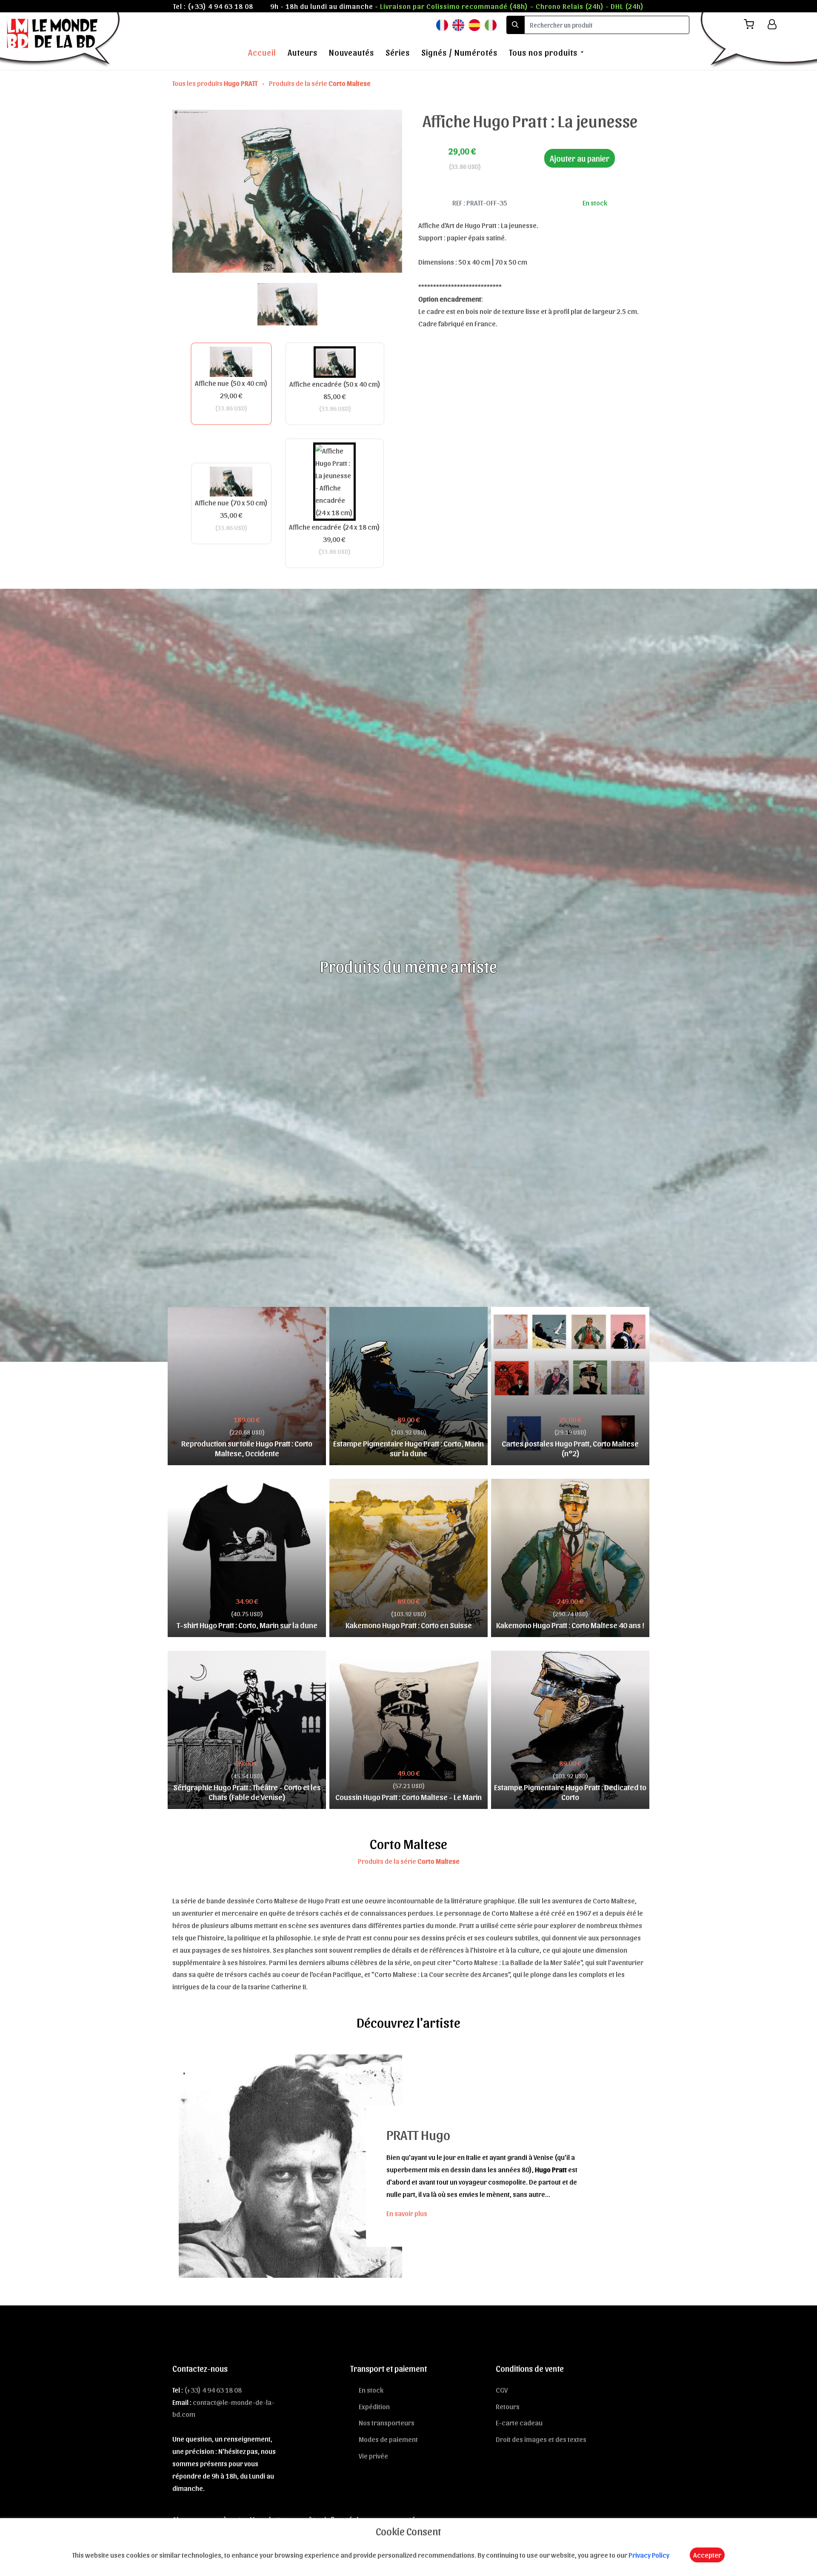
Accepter (707, 2555)
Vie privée (373, 2456)
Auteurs (303, 52)
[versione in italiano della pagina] (491, 24)
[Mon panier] (752, 24)
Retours (508, 2406)
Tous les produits (215, 83)
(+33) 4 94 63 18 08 (220, 6)
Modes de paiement (388, 2439)
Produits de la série (320, 83)
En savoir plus (407, 2213)
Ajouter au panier (580, 158)
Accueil (262, 52)
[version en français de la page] (442, 24)
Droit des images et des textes (541, 2439)
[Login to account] (772, 24)
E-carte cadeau (519, 2422)
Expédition (374, 2406)
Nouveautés (351, 52)
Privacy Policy (649, 2555)
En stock (371, 2390)
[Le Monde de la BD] (61, 40)
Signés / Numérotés (459, 52)
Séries (398, 52)
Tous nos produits (543, 52)
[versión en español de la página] (474, 24)
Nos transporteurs (387, 2422)
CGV (502, 2390)
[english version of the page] (458, 24)
